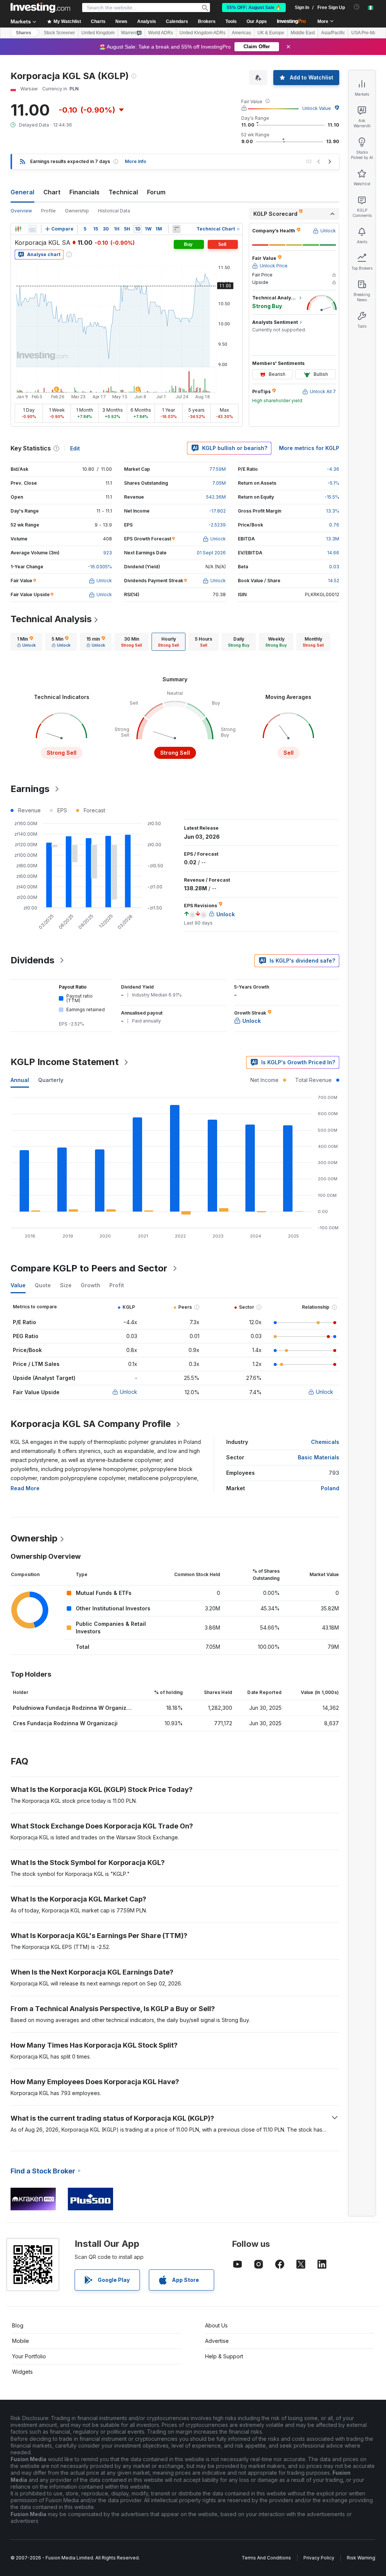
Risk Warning (361, 2558)
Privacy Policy (319, 2558)
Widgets (22, 2372)
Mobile (21, 2341)
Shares (24, 33)
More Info (136, 161)
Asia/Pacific (333, 33)
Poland (330, 1488)
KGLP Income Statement (65, 1062)
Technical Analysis (51, 619)
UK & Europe (271, 33)
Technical (123, 192)
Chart (52, 192)
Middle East (303, 33)
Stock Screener (59, 33)
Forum (156, 192)
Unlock (129, 1392)
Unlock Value (317, 108)
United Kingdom (98, 33)
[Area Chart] (32, 229)
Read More (25, 1488)
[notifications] (357, 7)
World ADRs (161, 33)
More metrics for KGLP (309, 448)
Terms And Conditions (266, 2558)
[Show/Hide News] (176, 229)
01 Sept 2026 (211, 553)
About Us (216, 2325)
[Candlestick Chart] (18, 229)
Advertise (217, 2341)
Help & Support (224, 2356)
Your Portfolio (29, 2356)
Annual (20, 1080)
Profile (48, 211)
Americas (241, 33)
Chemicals (325, 1442)
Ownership (77, 211)
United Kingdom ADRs (202, 33)
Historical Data (114, 211)
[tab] (26, 642)
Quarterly (51, 1080)
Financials (84, 192)
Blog (18, 2325)
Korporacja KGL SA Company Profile (91, 1424)
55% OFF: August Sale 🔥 (254, 8)
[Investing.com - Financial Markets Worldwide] (40, 8)
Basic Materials (319, 1457)
